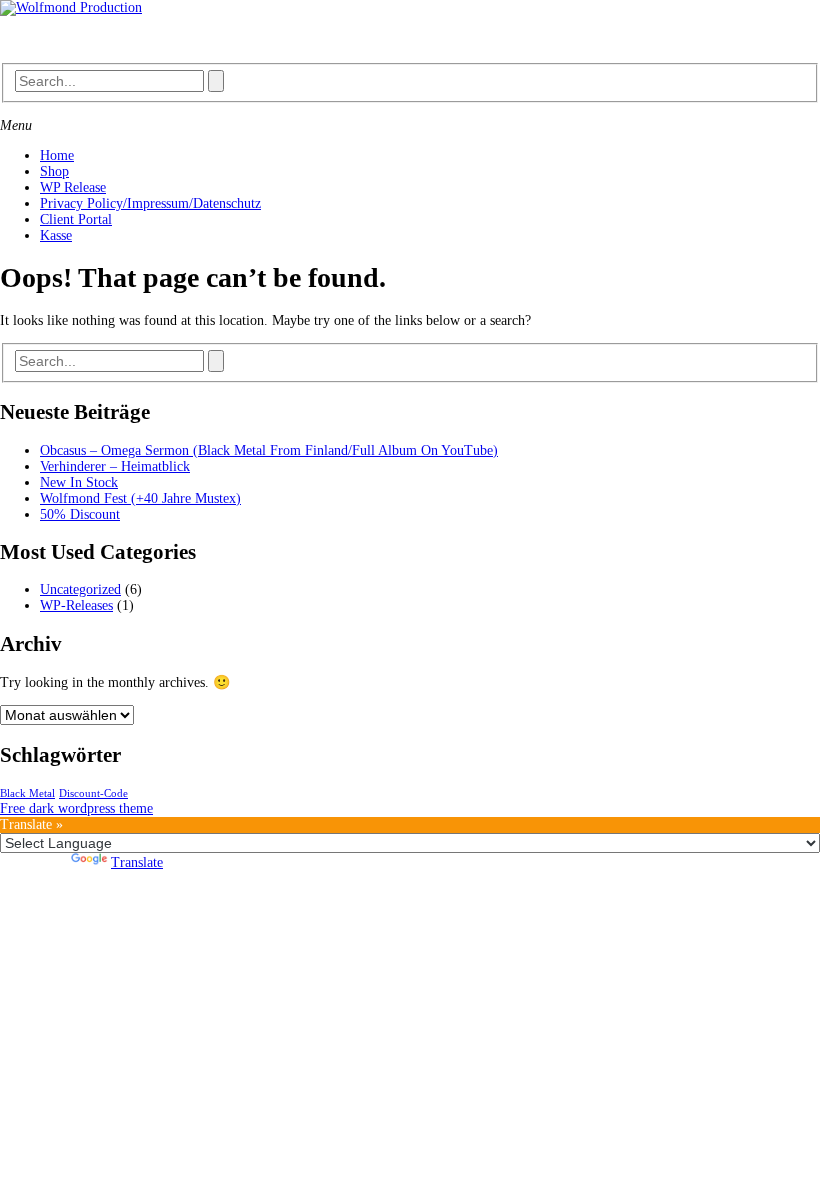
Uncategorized (80, 589)
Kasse (56, 235)
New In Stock (79, 482)
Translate (137, 862)
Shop (54, 171)
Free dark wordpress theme (76, 808)
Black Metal (27, 793)
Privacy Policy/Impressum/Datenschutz (150, 203)
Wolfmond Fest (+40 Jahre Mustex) (140, 498)
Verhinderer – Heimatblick (115, 466)
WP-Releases (76, 605)
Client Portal (76, 219)
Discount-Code (93, 793)
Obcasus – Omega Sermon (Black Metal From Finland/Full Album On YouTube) (269, 450)
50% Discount (80, 514)
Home (57, 155)
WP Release (73, 187)
